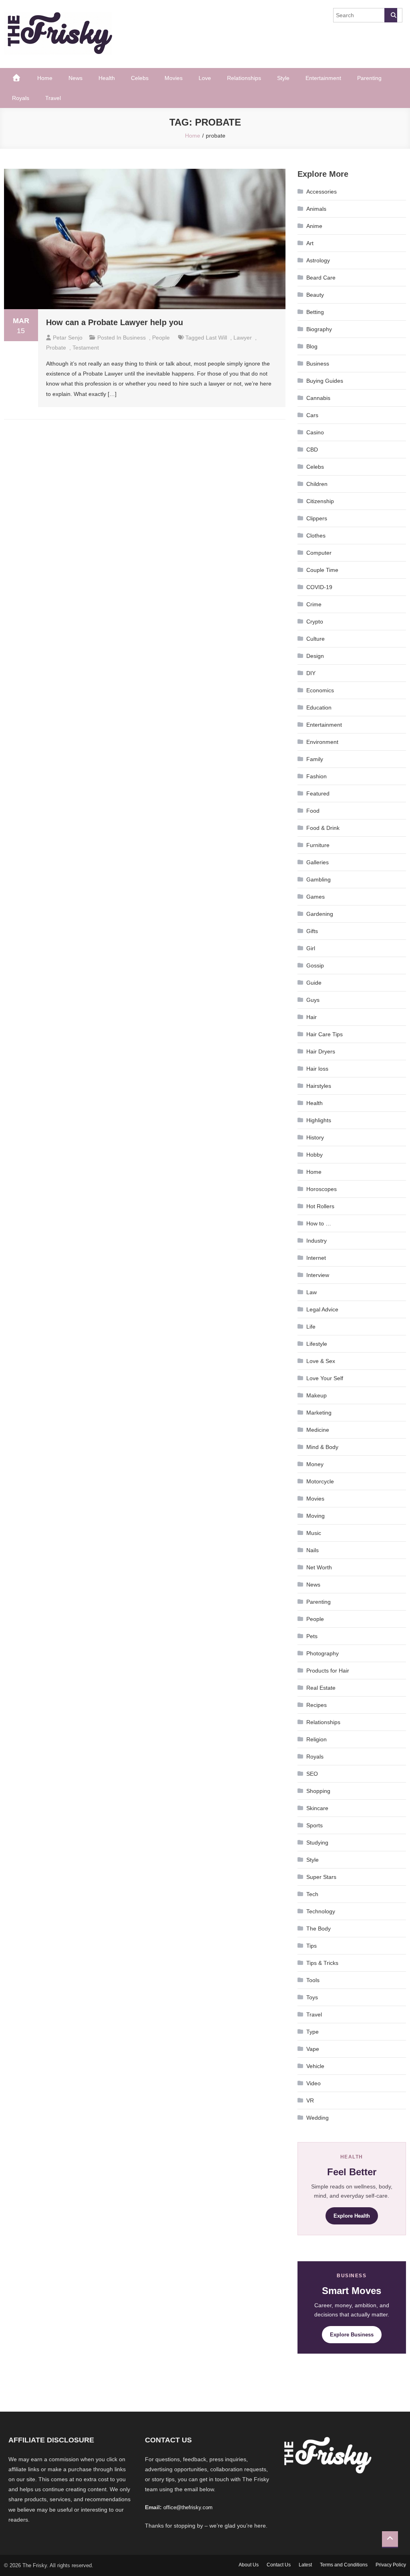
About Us (249, 2565)
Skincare (317, 1808)
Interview (318, 1275)
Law (312, 1292)
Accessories (322, 192)
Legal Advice (322, 1309)
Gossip (315, 965)
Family (315, 759)
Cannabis (318, 398)
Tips (312, 1946)
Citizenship (320, 501)
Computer (319, 553)
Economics (320, 690)
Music (314, 1533)
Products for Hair (328, 1671)
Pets (312, 1636)
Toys (312, 1997)
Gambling (319, 879)
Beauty (315, 295)
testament (86, 348)
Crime (314, 604)
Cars (312, 415)
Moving (316, 1516)
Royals (21, 98)
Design (315, 656)
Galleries (318, 862)
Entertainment (323, 78)
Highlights (319, 1120)
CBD (312, 450)
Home (45, 78)
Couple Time (322, 570)
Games (316, 897)
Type (313, 2032)
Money (315, 1464)
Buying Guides (325, 381)
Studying (317, 1843)
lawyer (243, 338)
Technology (321, 1911)
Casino (315, 432)
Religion (317, 1739)
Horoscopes (322, 1189)
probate (56, 348)
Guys (313, 1000)
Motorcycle (320, 1481)
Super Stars (321, 1877)
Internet (316, 1258)
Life (311, 1327)
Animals (316, 209)
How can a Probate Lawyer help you (115, 322)
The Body (319, 1929)
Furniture (318, 845)
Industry (317, 1241)
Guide (314, 983)
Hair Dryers (321, 1051)
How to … (319, 1223)
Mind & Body (322, 1447)
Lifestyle (317, 1344)
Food (313, 811)
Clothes (316, 536)
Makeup (317, 1395)
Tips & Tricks (322, 1963)
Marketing (319, 1413)
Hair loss (317, 1069)
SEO (312, 1774)
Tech (312, 1894)
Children (317, 484)
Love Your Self (325, 1378)
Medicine (318, 1430)
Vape (313, 2049)
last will (216, 338)
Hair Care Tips (325, 1034)
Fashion (317, 776)
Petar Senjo (68, 338)
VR (310, 2100)
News (75, 78)
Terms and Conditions (344, 2565)
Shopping (318, 1791)
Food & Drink (323, 828)
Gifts (312, 931)
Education (319, 707)
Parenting (369, 78)
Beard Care (321, 278)
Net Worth (319, 1567)
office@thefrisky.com (188, 2507)
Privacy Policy (391, 2565)
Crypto (315, 622)
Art (310, 243)
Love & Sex (321, 1361)
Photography (323, 1653)
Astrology (318, 260)
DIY (311, 673)
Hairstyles (319, 1086)
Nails (313, 1550)
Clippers (317, 518)
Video (314, 2083)
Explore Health (352, 2216)
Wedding (318, 2118)
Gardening (320, 914)
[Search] (391, 15)
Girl (311, 948)
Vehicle (315, 2066)
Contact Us (279, 2565)
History (315, 1137)
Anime (314, 226)
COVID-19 (319, 587)
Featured (318, 793)
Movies (174, 78)
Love (205, 78)
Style (283, 78)
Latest (305, 2565)
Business (134, 338)
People (161, 338)
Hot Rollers (320, 1206)
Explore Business (352, 2335)
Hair (312, 1017)
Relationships (244, 78)
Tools (313, 1980)
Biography (319, 329)
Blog (312, 346)
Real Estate (321, 1688)
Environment (322, 742)
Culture (316, 639)
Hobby (315, 1155)
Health (107, 78)
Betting (315, 312)
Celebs (140, 78)
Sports (315, 1825)
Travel (53, 98)
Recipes (317, 1705)
